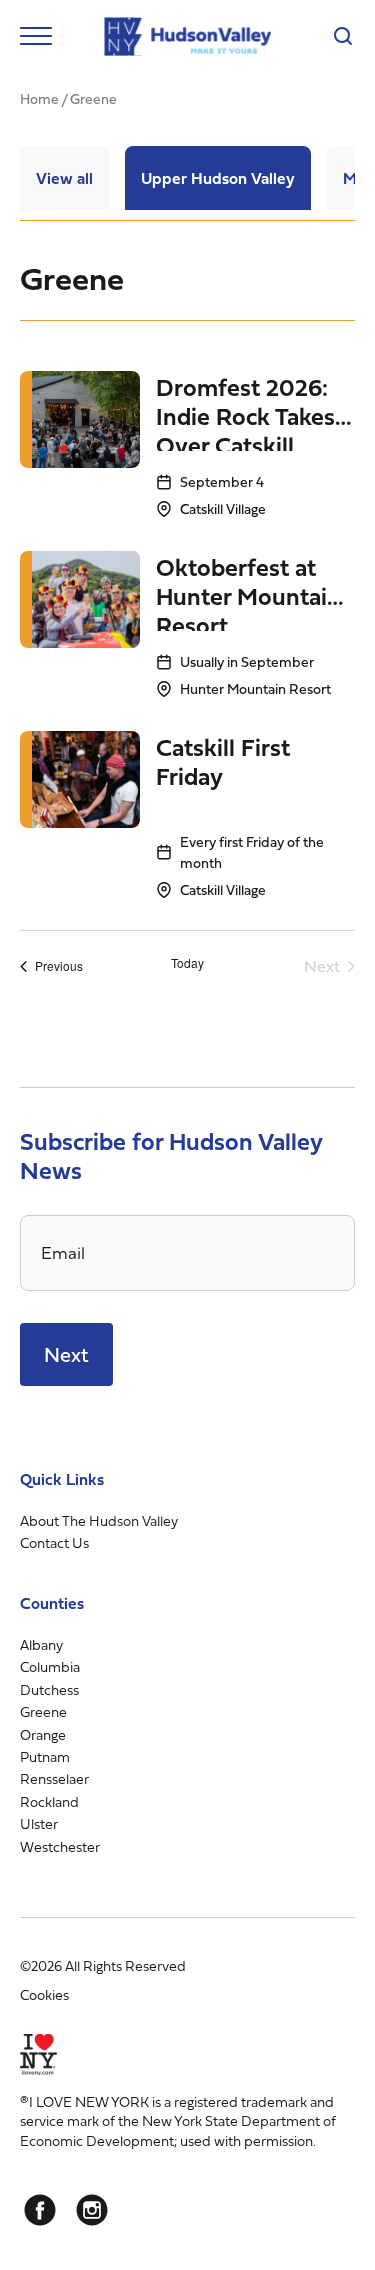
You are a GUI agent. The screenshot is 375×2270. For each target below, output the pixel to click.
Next (66, 1354)
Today (187, 963)
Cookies (44, 1994)
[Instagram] (92, 2210)
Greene (43, 1711)
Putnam (45, 1756)
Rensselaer (54, 1778)
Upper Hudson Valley (218, 178)
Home (39, 98)
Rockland (49, 1801)
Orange (43, 1734)
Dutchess (49, 1689)
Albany (41, 1644)
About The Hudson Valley (99, 1520)
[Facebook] (40, 2210)
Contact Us (54, 1542)
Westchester (60, 1846)
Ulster (39, 1823)
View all (64, 178)
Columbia (50, 1666)
